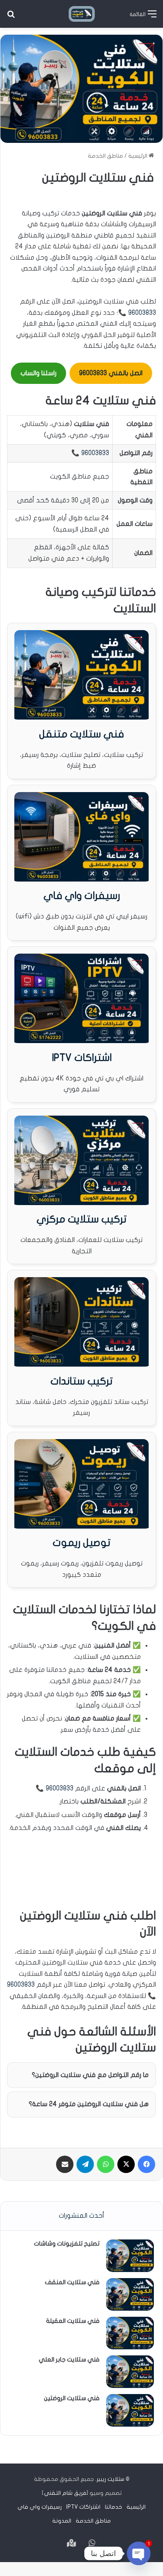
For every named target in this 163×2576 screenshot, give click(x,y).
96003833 (142, 313)
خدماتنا (113, 2507)
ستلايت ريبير (110, 2479)
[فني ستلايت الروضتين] (130, 2410)
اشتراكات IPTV (82, 1058)
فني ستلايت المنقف (72, 2282)
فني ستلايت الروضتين (72, 2398)
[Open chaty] (139, 2553)
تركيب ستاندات (81, 1381)
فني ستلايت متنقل (81, 734)
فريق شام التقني (65, 2493)
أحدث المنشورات (81, 2216)
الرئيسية (138, 156)
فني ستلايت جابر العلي (69, 2360)
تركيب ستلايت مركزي (81, 1219)
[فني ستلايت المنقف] (130, 2294)
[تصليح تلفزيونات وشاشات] (130, 2256)
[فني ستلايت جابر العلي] (130, 2372)
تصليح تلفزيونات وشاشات (67, 2244)
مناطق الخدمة (105, 156)
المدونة (62, 2521)
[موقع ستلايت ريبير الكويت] (82, 14)
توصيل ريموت (81, 1543)
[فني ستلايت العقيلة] (130, 2333)
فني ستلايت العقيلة (73, 2321)
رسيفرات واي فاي (82, 896)
